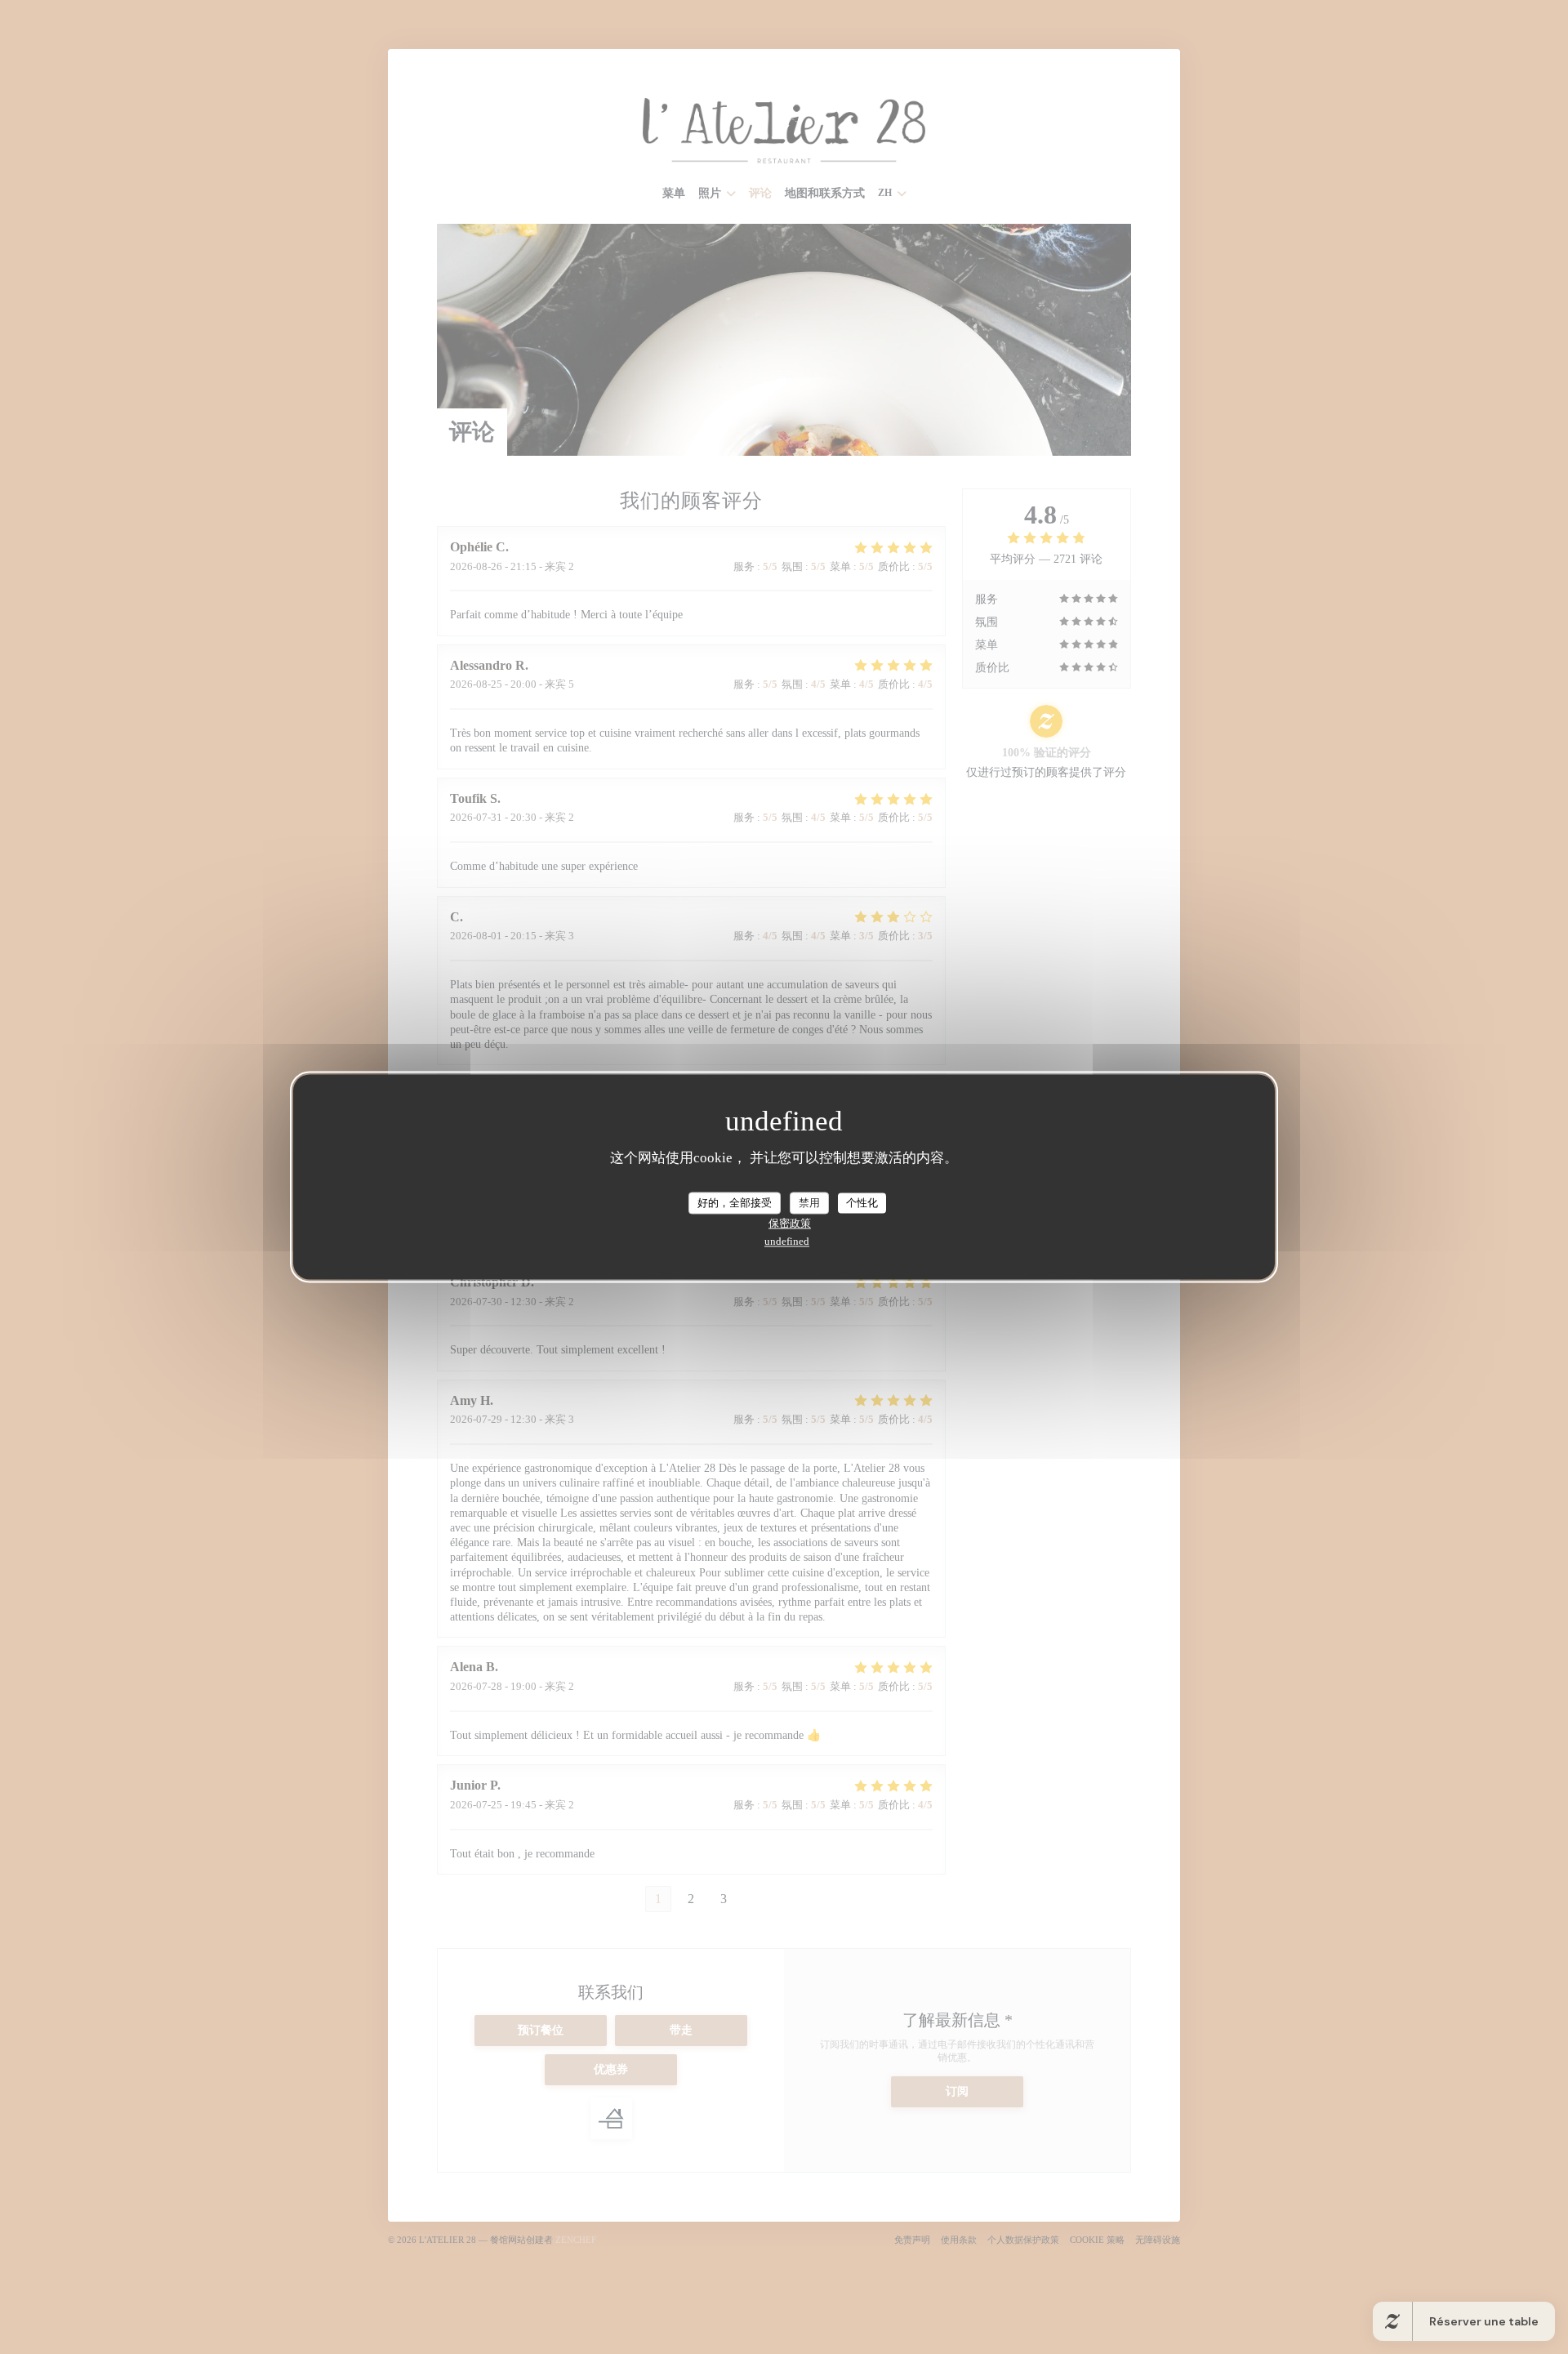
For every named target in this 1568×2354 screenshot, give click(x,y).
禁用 (809, 1203)
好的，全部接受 (735, 1203)
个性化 (862, 1203)
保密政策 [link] (790, 1224)
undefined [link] (787, 1242)
